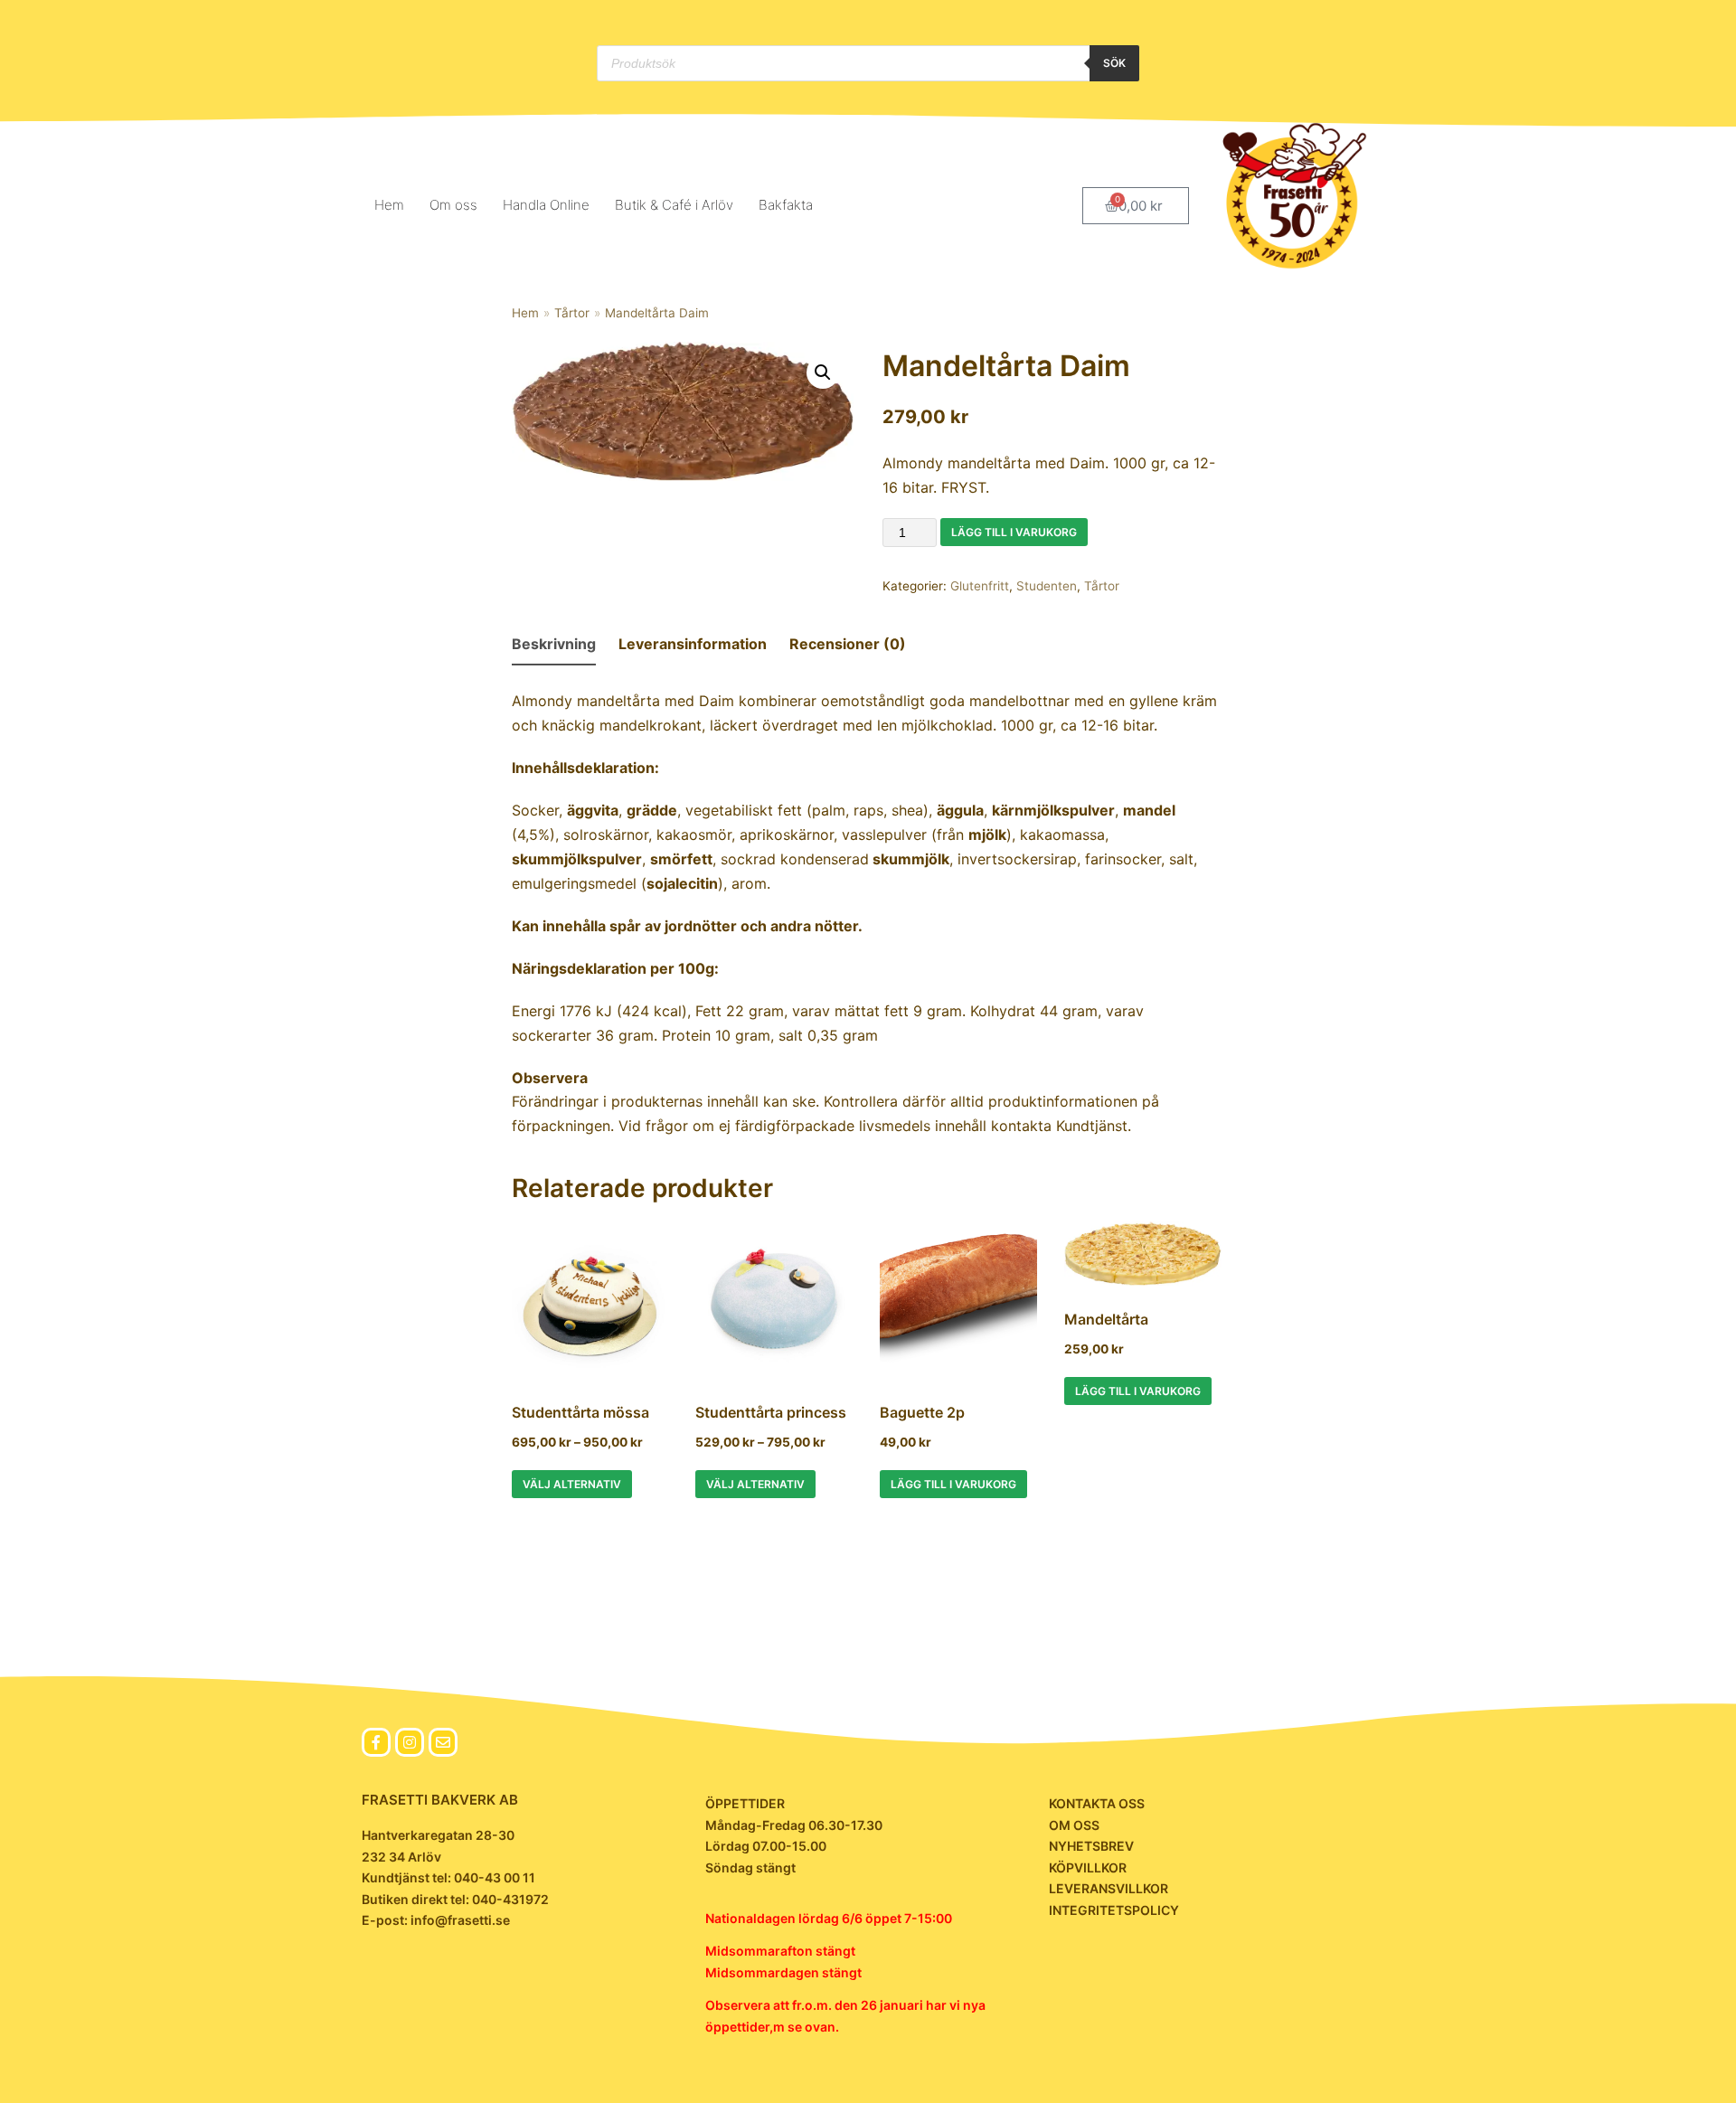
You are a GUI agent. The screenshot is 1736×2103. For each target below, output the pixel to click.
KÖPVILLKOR (1088, 1867)
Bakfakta (786, 205)
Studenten (1047, 586)
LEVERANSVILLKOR (1109, 1888)
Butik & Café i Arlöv (674, 205)
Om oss (453, 205)
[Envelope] (443, 1742)
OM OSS (1074, 1825)
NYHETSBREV (1091, 1846)
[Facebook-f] (376, 1742)
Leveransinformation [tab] (693, 644)
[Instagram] (410, 1742)
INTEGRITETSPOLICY (1114, 1910)
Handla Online (546, 205)
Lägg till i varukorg (1014, 532)
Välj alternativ (572, 1484)
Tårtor (572, 313)
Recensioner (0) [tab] (848, 644)
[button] (823, 373)
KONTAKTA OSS (1097, 1803)
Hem (389, 205)
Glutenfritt (980, 586)
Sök (1114, 63)
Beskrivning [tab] (554, 644)
